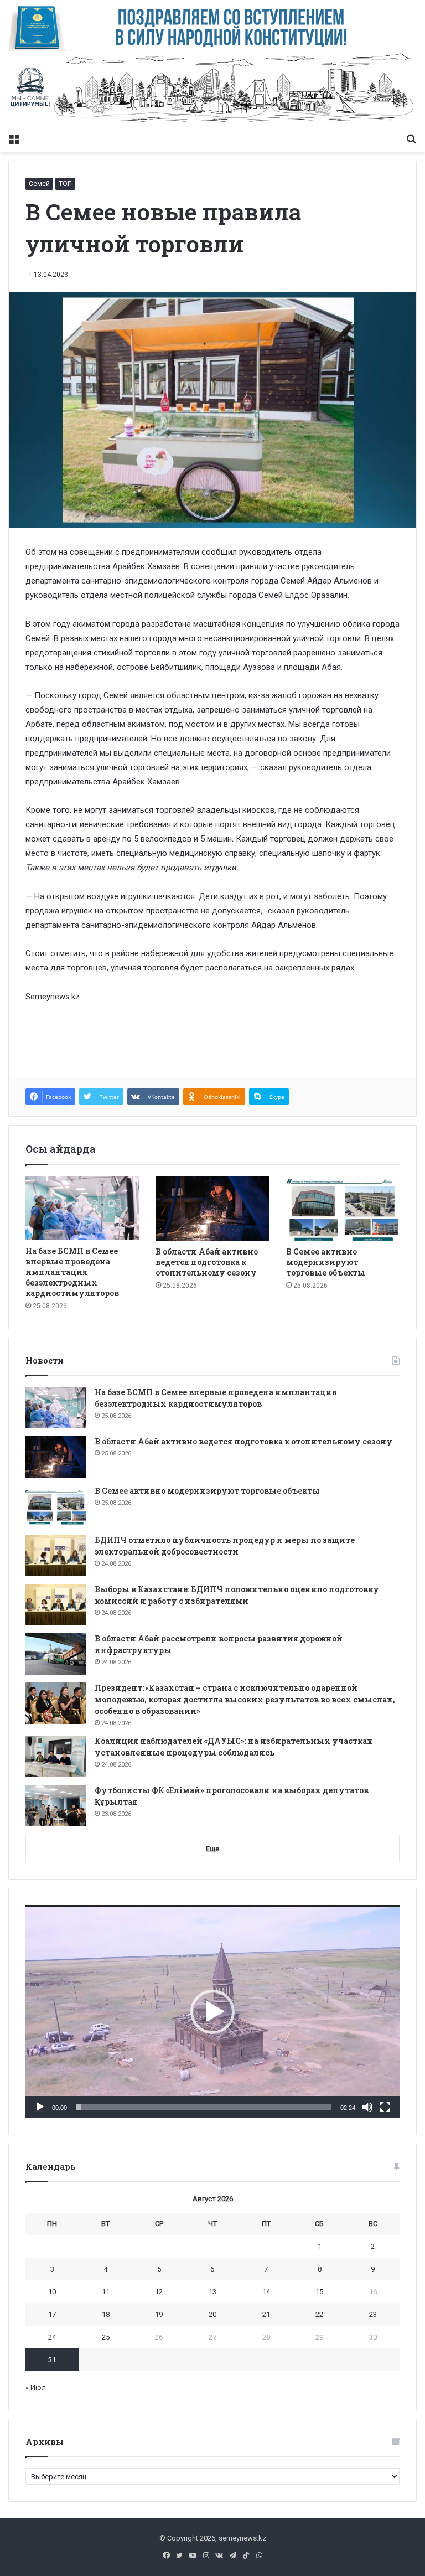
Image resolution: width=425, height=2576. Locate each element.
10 (52, 2292)
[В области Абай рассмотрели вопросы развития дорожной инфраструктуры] (56, 1654)
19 (159, 2314)
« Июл (36, 2387)
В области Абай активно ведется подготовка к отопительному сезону (207, 1262)
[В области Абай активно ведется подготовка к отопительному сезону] (212, 1209)
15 (319, 2292)
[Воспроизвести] (40, 2107)
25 (106, 2337)
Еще (212, 1849)
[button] (212, 2012)
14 (266, 2292)
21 (266, 2314)
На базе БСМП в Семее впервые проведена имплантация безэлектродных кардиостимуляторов (72, 1272)
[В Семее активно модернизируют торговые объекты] (343, 1209)
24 (52, 2337)
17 (52, 2314)
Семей (39, 184)
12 (159, 2292)
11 (106, 2292)
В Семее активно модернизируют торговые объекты (326, 1262)
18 (106, 2314)
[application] (212, 2012)
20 (212, 2314)
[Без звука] (367, 2107)
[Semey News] (212, 89)
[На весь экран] (385, 2107)
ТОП (65, 184)
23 (373, 2314)
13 (212, 2292)
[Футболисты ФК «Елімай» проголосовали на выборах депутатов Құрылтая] (56, 1806)
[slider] (204, 2107)
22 (319, 2314)
